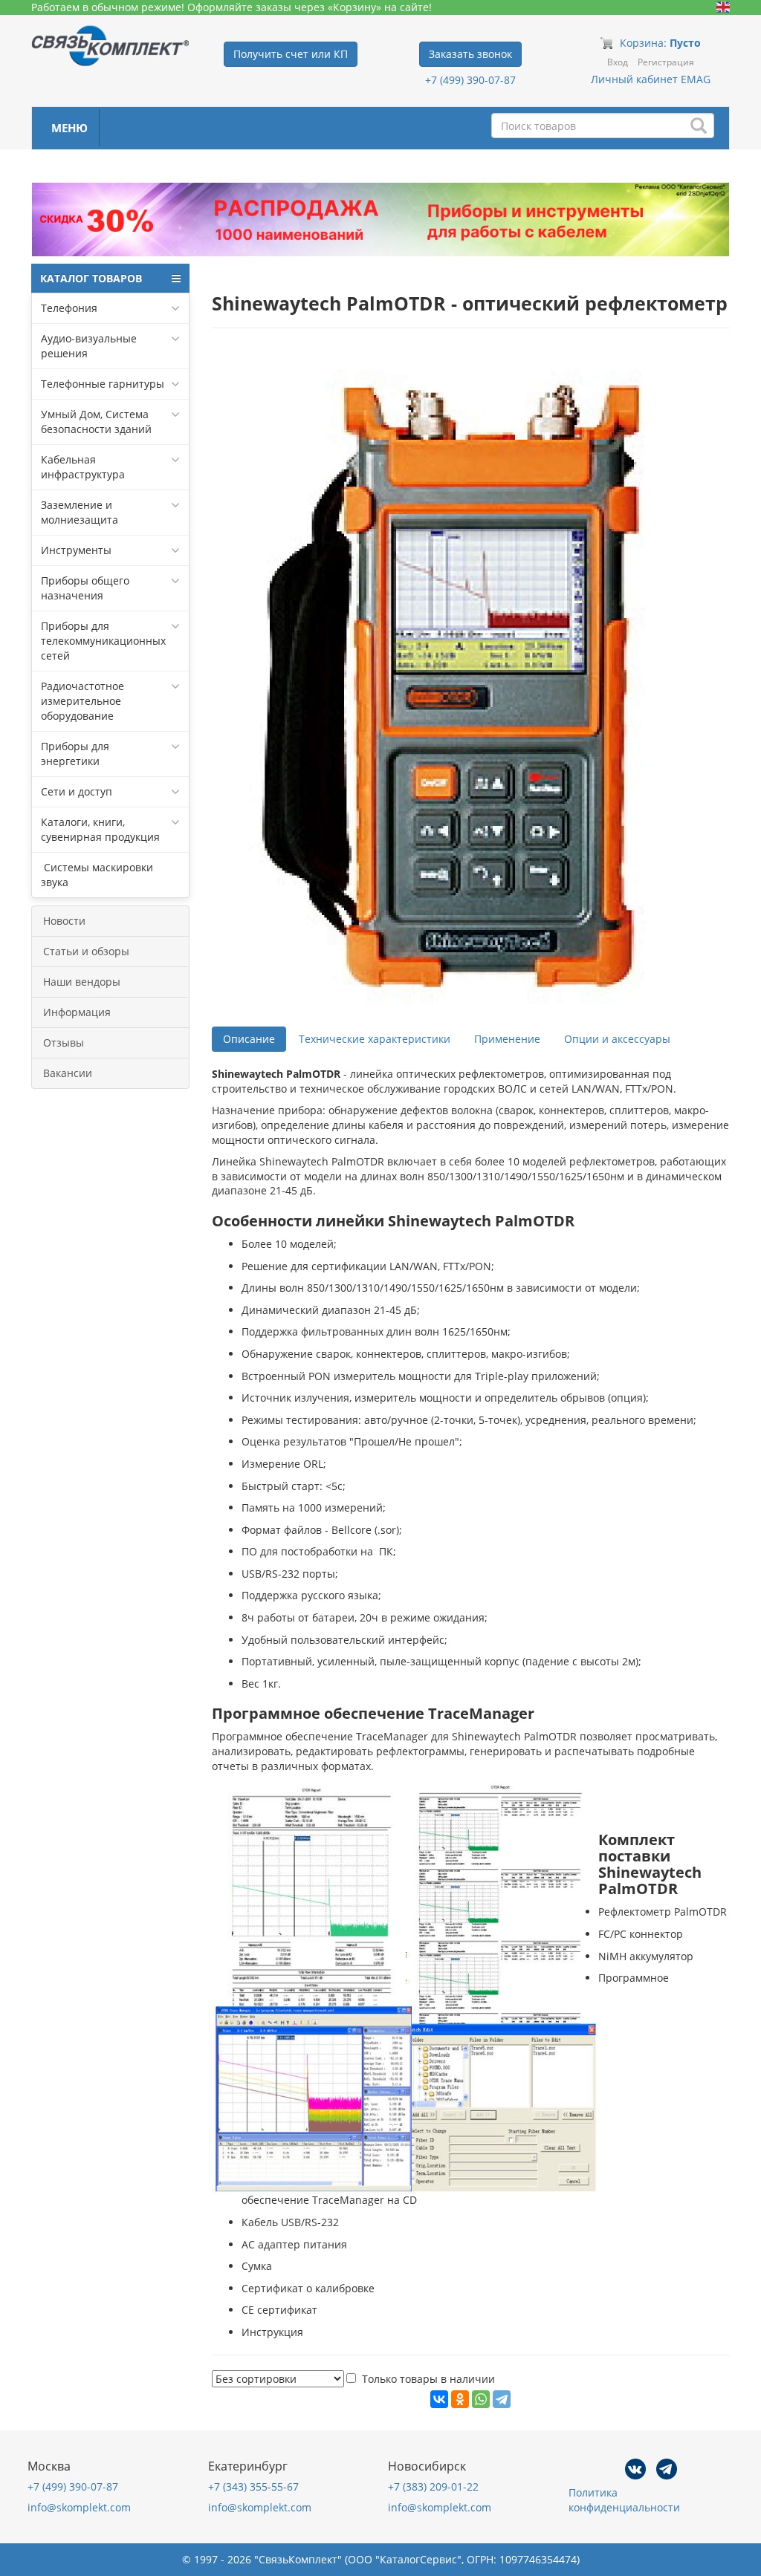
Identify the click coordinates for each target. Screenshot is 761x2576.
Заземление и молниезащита (80, 512)
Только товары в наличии (428, 2379)
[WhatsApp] (481, 2399)
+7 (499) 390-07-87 (470, 80)
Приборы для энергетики (75, 754)
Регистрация (666, 62)
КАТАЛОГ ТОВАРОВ (91, 278)
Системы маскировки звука (97, 875)
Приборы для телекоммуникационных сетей (103, 641)
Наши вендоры (82, 982)
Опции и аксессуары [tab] (617, 1039)
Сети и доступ (77, 791)
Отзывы (64, 1043)
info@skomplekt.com (79, 2507)
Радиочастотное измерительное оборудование (82, 701)
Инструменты (76, 550)
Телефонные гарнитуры (103, 384)
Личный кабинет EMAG (651, 79)
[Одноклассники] (460, 2399)
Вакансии (68, 1073)
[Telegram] (502, 2399)
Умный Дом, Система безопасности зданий (96, 422)
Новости (64, 921)
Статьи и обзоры (86, 951)
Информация (77, 1012)
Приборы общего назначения (85, 588)
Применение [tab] (507, 1039)
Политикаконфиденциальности (624, 2500)
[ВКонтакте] (439, 2399)
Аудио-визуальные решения (89, 346)
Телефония (69, 308)
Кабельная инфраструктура (83, 467)
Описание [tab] (249, 1039)
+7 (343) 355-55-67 (253, 2486)
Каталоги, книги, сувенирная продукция (100, 829)
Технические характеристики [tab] (375, 1039)
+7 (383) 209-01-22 (433, 2486)
